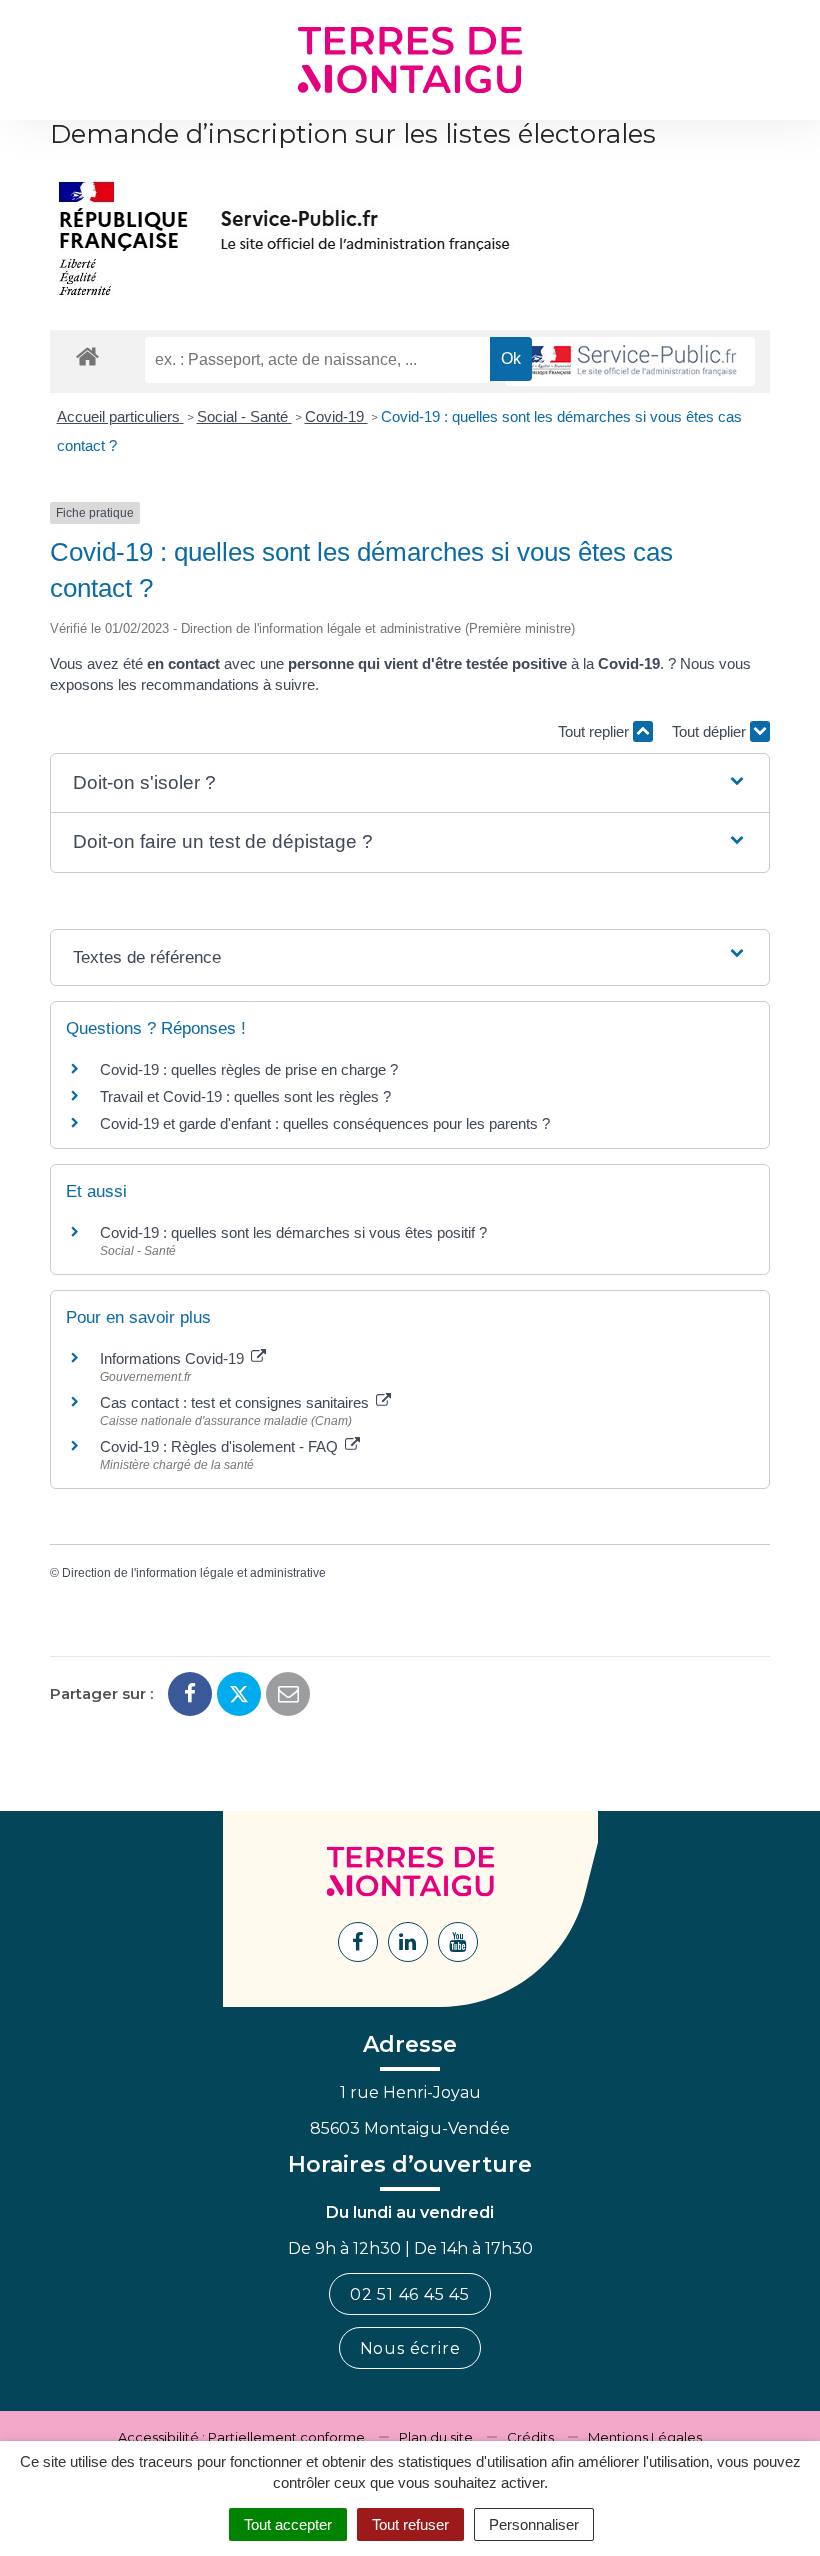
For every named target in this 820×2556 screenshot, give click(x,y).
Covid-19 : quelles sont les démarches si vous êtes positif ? (293, 1232)
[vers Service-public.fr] (630, 361)
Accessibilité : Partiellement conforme (241, 2437)
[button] (410, 783)
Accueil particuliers (120, 416)
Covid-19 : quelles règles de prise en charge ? (249, 1069)
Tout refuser (410, 2524)
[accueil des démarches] (87, 355)
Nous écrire (410, 2348)
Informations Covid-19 (174, 1358)
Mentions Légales (645, 2437)
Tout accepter (288, 2524)
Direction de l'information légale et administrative (194, 1573)
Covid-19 (336, 416)
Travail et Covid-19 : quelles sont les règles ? (245, 1096)
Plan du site (436, 2437)
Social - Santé (244, 416)
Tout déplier (711, 731)
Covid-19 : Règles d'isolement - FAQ (221, 1446)
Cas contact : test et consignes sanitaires (236, 1402)
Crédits (530, 2437)
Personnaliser (534, 2524)
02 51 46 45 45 (410, 2294)
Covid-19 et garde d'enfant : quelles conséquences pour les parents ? (327, 1123)
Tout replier (595, 731)
